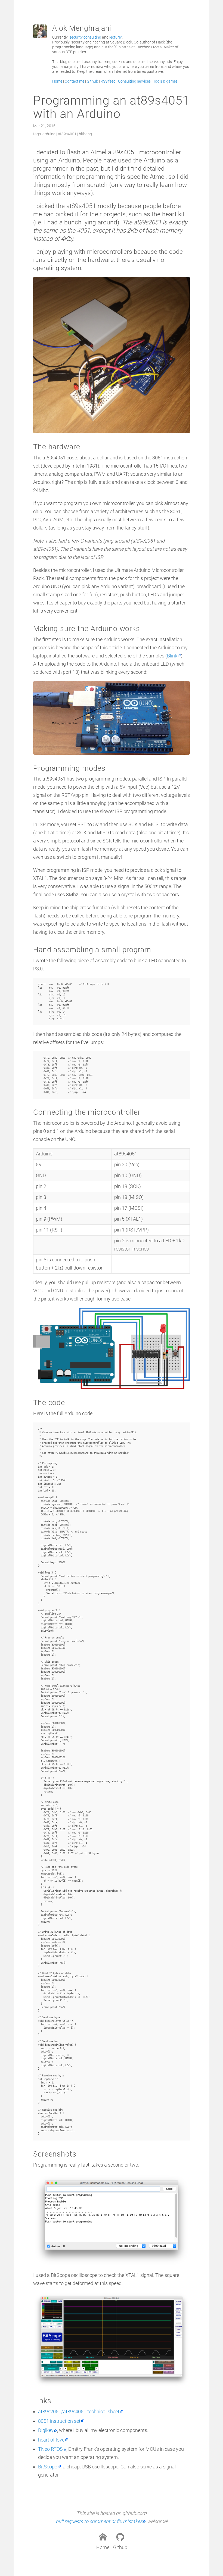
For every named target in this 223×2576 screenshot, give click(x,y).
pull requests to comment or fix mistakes (99, 2521)
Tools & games (165, 81)
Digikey (46, 2430)
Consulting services (134, 81)
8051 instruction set (59, 2421)
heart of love (51, 2440)
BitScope (48, 2467)
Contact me (75, 81)
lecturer (116, 37)
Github (92, 81)
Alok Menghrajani (82, 28)
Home (57, 81)
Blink (172, 656)
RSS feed (108, 81)
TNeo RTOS (50, 2449)
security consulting (85, 37)
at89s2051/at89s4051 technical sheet (79, 2412)
